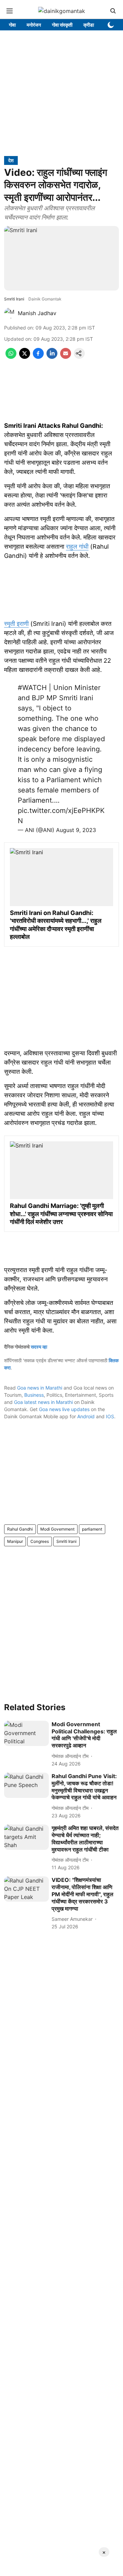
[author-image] (10, 313)
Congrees (40, 1541)
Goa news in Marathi (40, 1388)
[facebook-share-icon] (38, 357)
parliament (92, 1529)
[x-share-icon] (25, 357)
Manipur (15, 1541)
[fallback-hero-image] (26, 1733)
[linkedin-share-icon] (52, 357)
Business (34, 1395)
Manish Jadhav (37, 313)
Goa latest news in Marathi (43, 1402)
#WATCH (32, 688)
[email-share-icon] (66, 357)
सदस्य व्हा (39, 1347)
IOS (110, 1416)
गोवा (12, 25)
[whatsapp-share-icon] (11, 357)
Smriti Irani (66, 1541)
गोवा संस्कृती (62, 25)
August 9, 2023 (76, 830)
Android (86, 1416)
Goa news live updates (64, 1409)
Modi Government (57, 1529)
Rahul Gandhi (20, 1529)
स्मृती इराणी (16, 624)
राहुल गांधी (77, 546)
